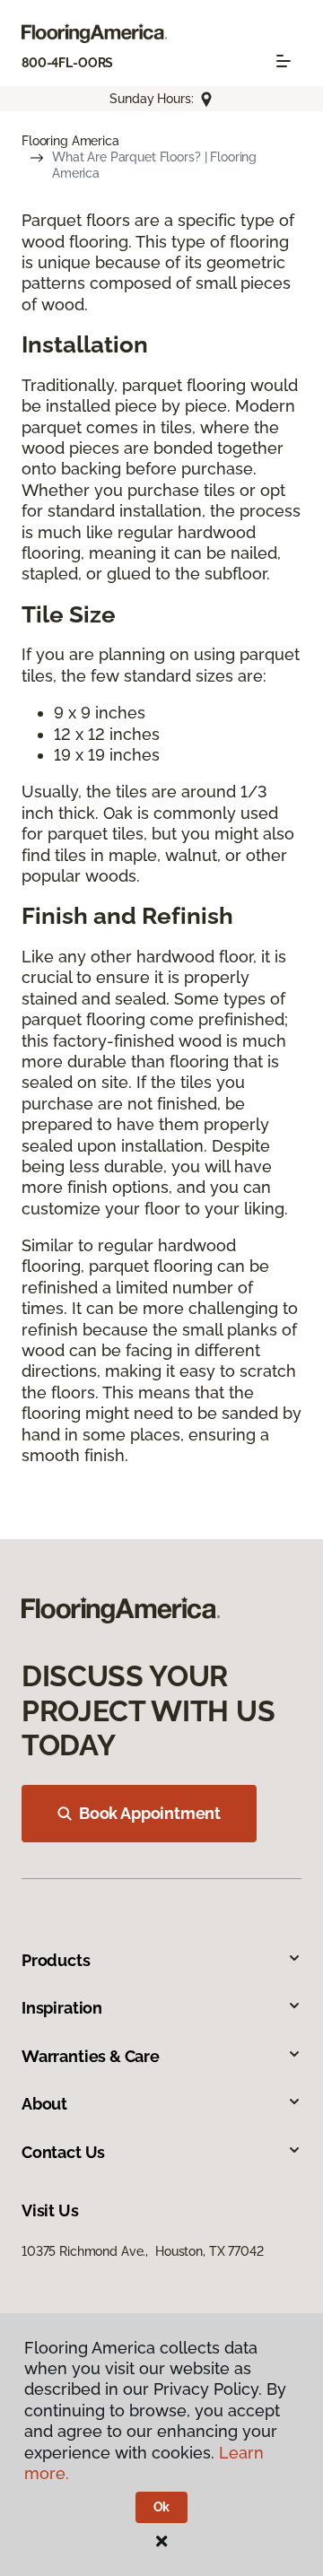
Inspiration (62, 2008)
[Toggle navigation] (284, 61)
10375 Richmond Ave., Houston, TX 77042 (143, 2251)
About (44, 2104)
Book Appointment (150, 1813)
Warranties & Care (91, 2056)
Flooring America (70, 141)
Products (56, 1960)
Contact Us (63, 2152)
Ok (162, 2507)
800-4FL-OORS (67, 63)
